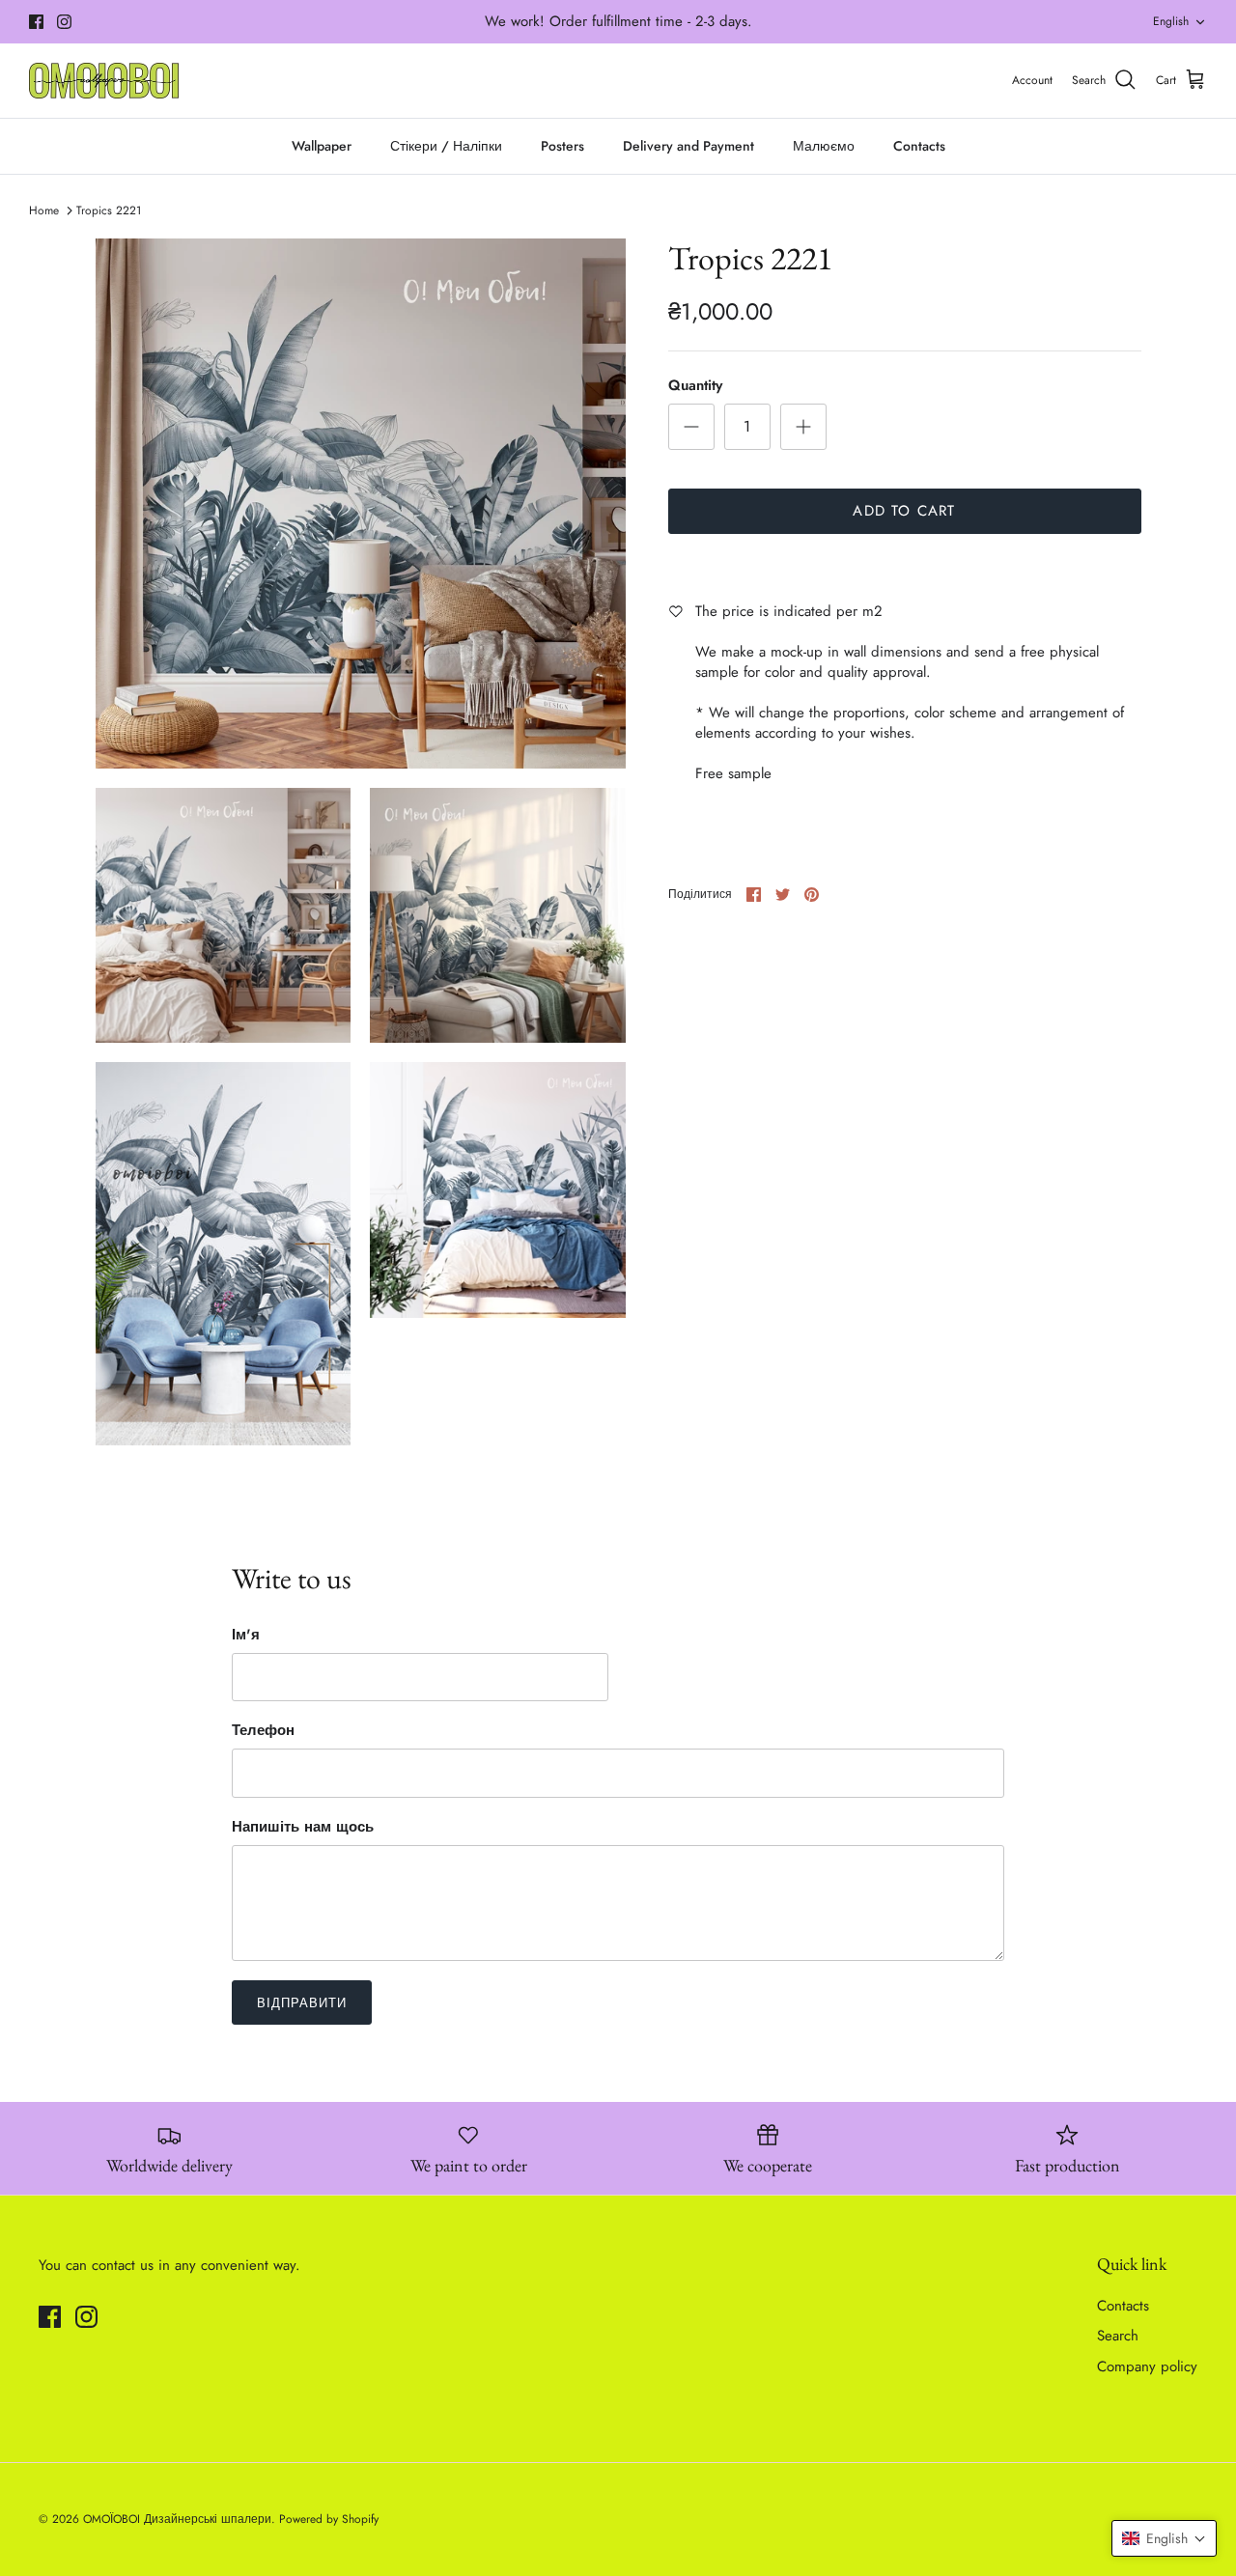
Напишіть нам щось (303, 1827)
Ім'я (246, 1635)
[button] (1164, 2538)
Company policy (1147, 2366)
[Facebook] (36, 22)
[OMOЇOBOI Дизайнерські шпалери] (104, 81)
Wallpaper (322, 146)
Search (1118, 2336)
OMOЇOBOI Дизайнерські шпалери (177, 2519)
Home (44, 210)
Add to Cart (904, 511)
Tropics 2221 (109, 210)
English (1171, 21)
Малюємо (824, 146)
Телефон (263, 1731)
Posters (562, 146)
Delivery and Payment (688, 146)
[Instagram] (64, 22)
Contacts (919, 146)
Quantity (695, 386)
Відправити (302, 2003)
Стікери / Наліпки (446, 146)
